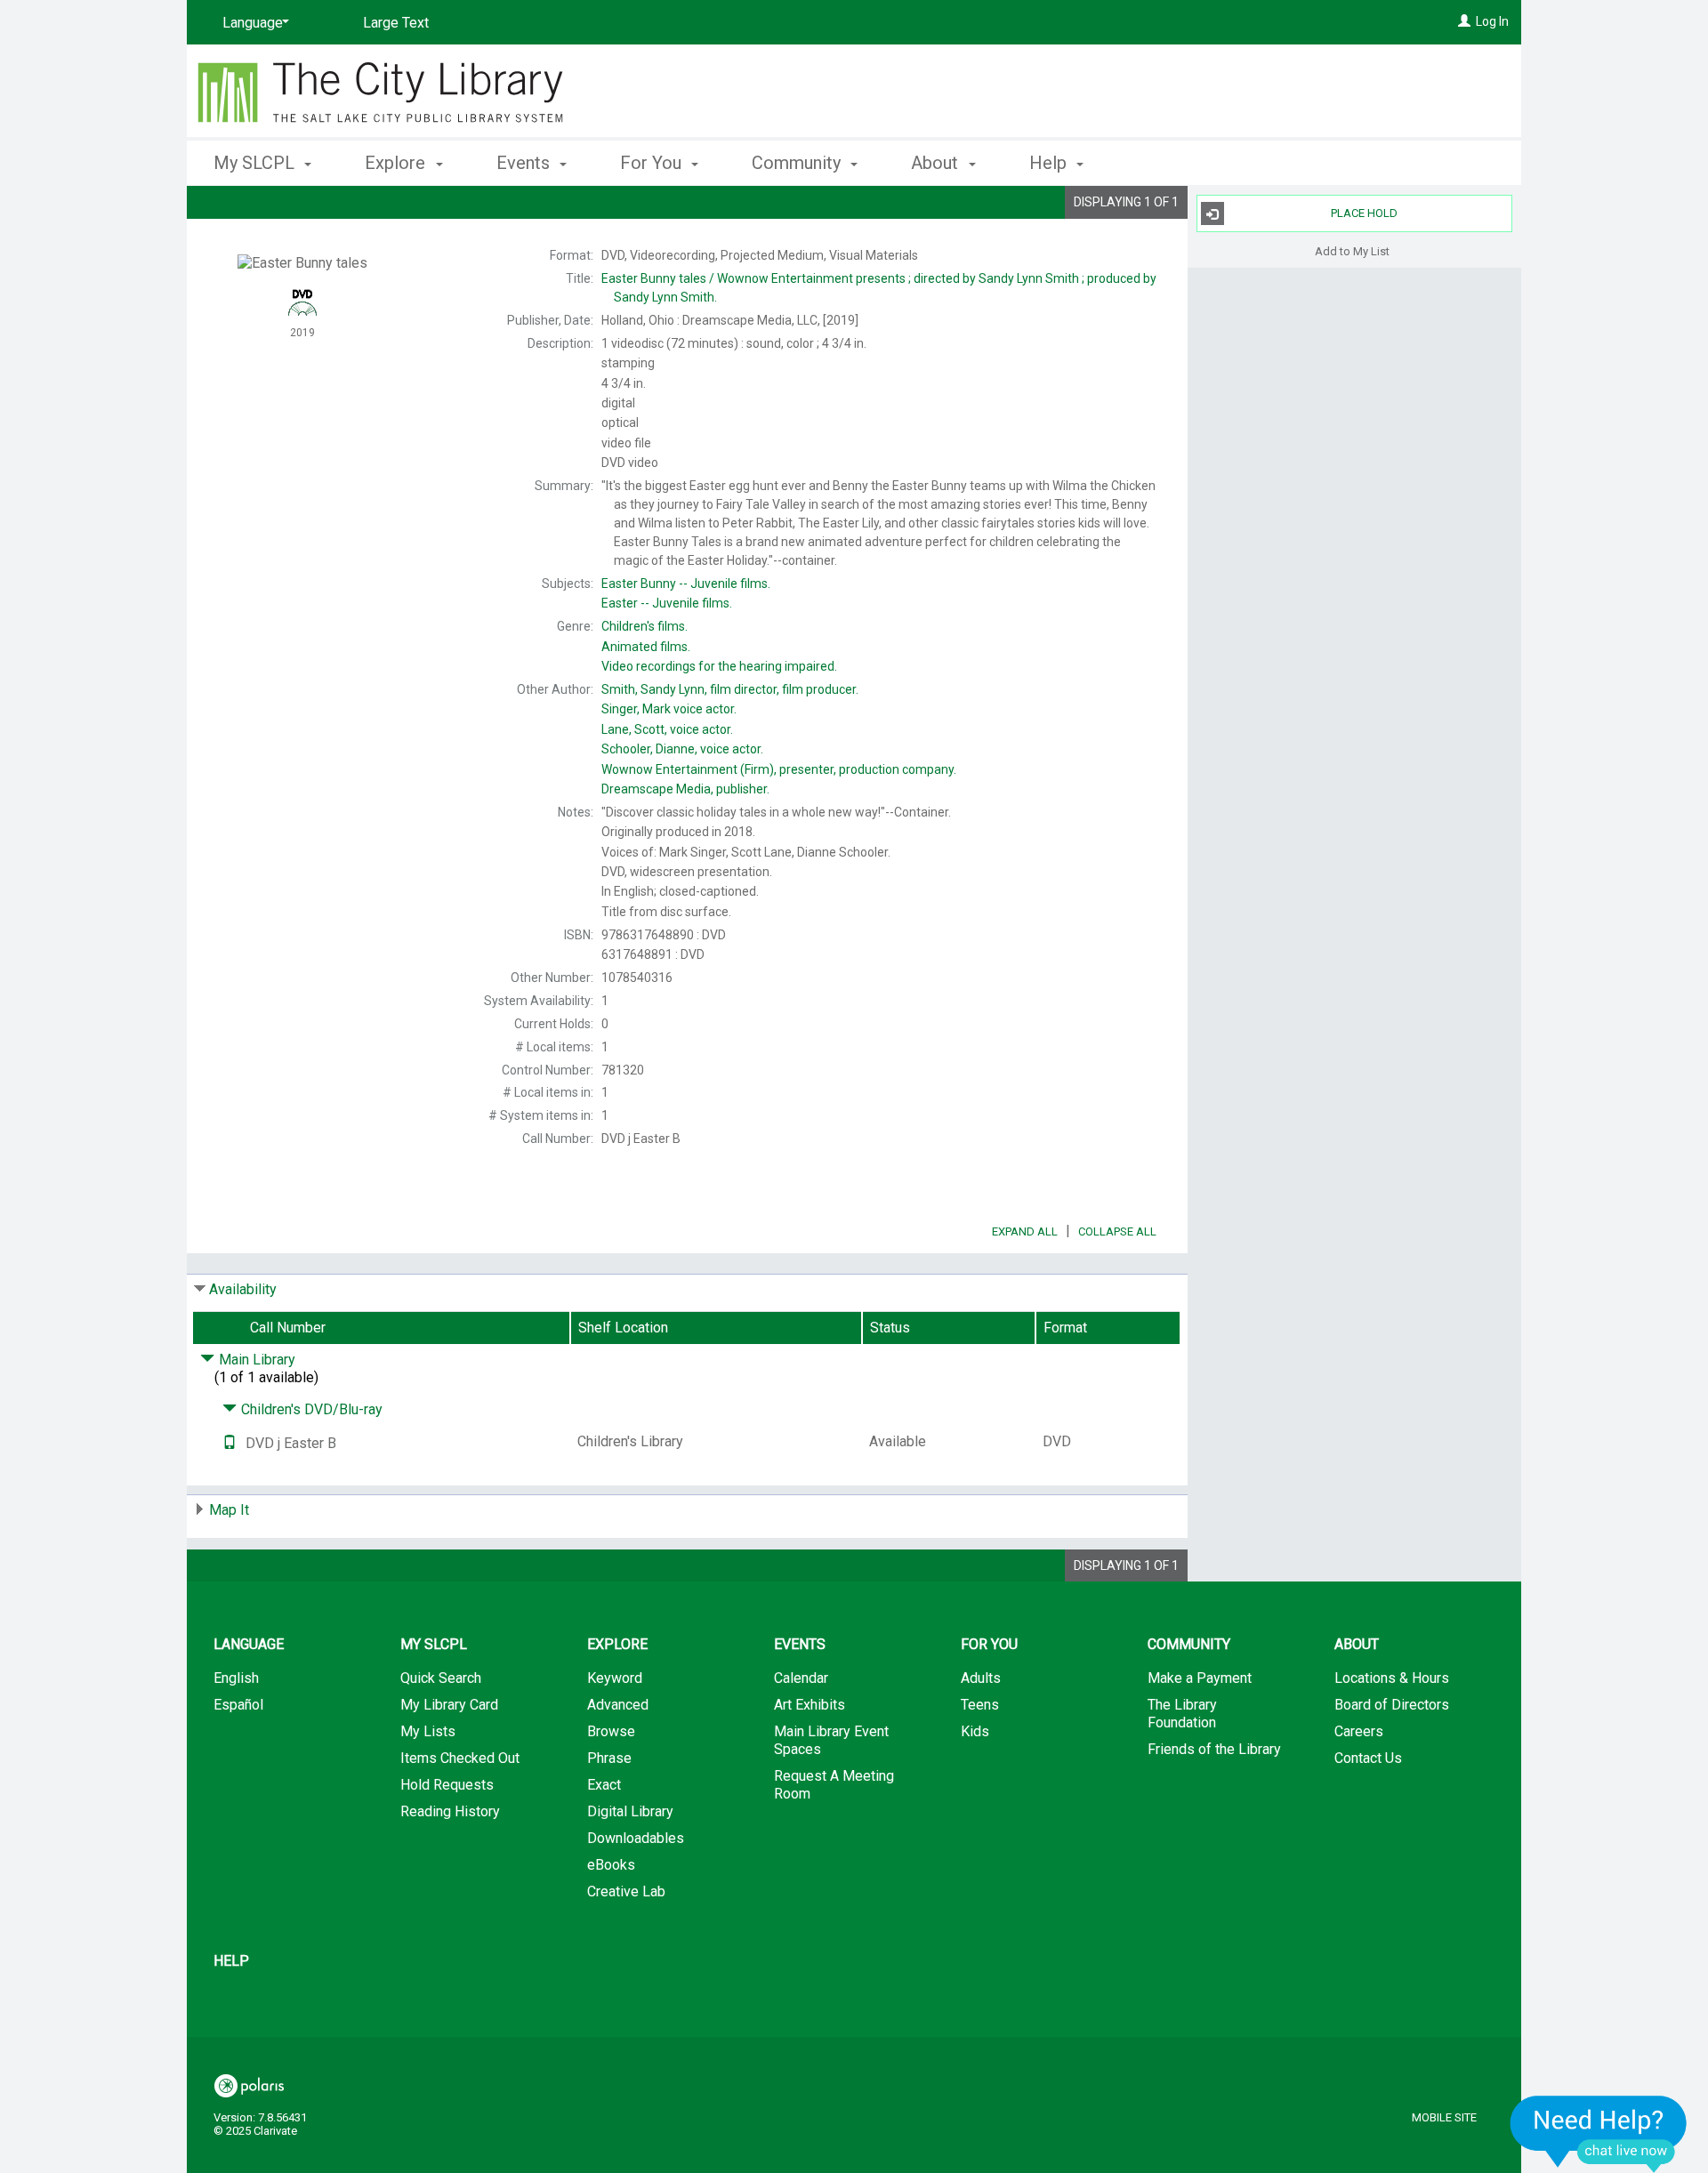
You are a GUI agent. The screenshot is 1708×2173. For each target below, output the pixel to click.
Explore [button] (397, 163)
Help (231, 1961)
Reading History (450, 1811)
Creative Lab (626, 1891)
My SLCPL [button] (256, 163)
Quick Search (441, 1678)
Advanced (618, 1705)
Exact (604, 1785)
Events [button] (525, 163)
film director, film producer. (730, 689)
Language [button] (249, 1644)
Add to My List (1352, 250)
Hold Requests (447, 1785)
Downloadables (636, 1838)
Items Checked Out (460, 1758)
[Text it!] (230, 1443)
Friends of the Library (1214, 1749)
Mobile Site (1444, 2117)
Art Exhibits (810, 1705)
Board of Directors (1392, 1705)
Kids (975, 1731)
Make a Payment (1200, 1678)
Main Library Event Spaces (831, 1740)
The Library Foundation (1182, 1714)
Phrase (609, 1758)
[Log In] (1464, 21)
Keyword (615, 1678)
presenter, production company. (779, 769)
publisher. (685, 789)
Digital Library (630, 1811)
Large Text (396, 23)
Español (238, 1705)
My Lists (428, 1731)
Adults (981, 1678)
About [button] (937, 163)
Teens (980, 1705)
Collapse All (1117, 1231)
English (236, 1678)
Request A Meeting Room (834, 1785)
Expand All (1025, 1231)
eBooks (611, 1865)
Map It (229, 1510)
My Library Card (449, 1705)
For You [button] (653, 163)
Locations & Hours (1392, 1678)
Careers (1359, 1731)
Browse (611, 1731)
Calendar (801, 1678)
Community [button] (798, 163)
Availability (243, 1289)
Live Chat (1599, 2133)
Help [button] (1050, 163)
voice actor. (669, 709)
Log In (1492, 21)
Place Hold (1364, 213)
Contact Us (1368, 1758)
